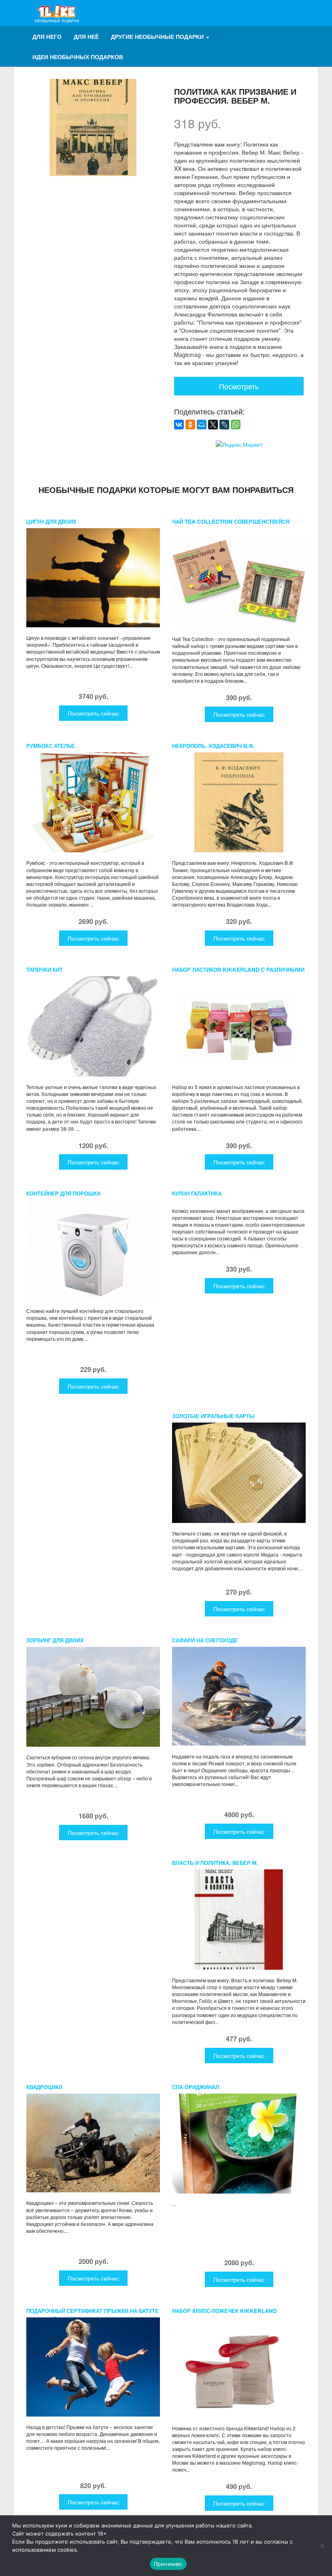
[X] (213, 425)
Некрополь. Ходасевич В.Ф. (213, 746)
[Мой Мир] (202, 425)
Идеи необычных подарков (78, 57)
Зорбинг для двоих (55, 1640)
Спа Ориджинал (196, 2087)
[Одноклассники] (190, 425)
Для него (47, 36)
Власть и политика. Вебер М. (215, 1863)
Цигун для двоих (51, 521)
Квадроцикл (44, 2087)
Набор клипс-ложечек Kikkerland (225, 2311)
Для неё (86, 36)
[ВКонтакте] (179, 425)
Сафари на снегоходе (205, 1640)
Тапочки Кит (45, 969)
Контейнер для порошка (63, 1193)
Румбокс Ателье (51, 746)
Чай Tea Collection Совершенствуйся (231, 521)
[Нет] (322, 2546)
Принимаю (168, 2564)
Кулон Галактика (197, 1193)
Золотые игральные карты (213, 1416)
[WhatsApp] (236, 425)
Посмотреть (239, 386)
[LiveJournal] (224, 425)
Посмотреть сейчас (93, 713)
